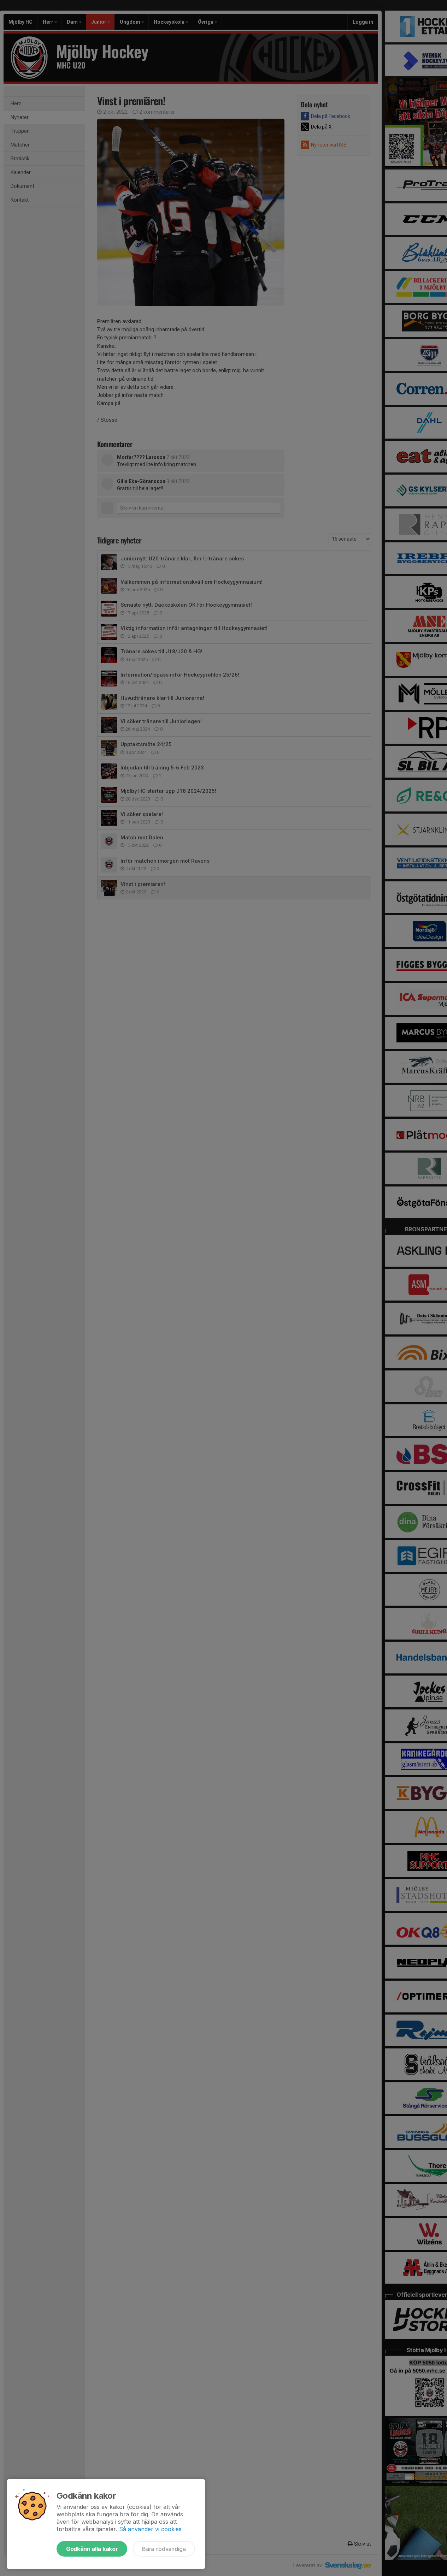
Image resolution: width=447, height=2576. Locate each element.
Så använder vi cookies (150, 2529)
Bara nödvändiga (164, 2549)
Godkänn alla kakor (92, 2549)
